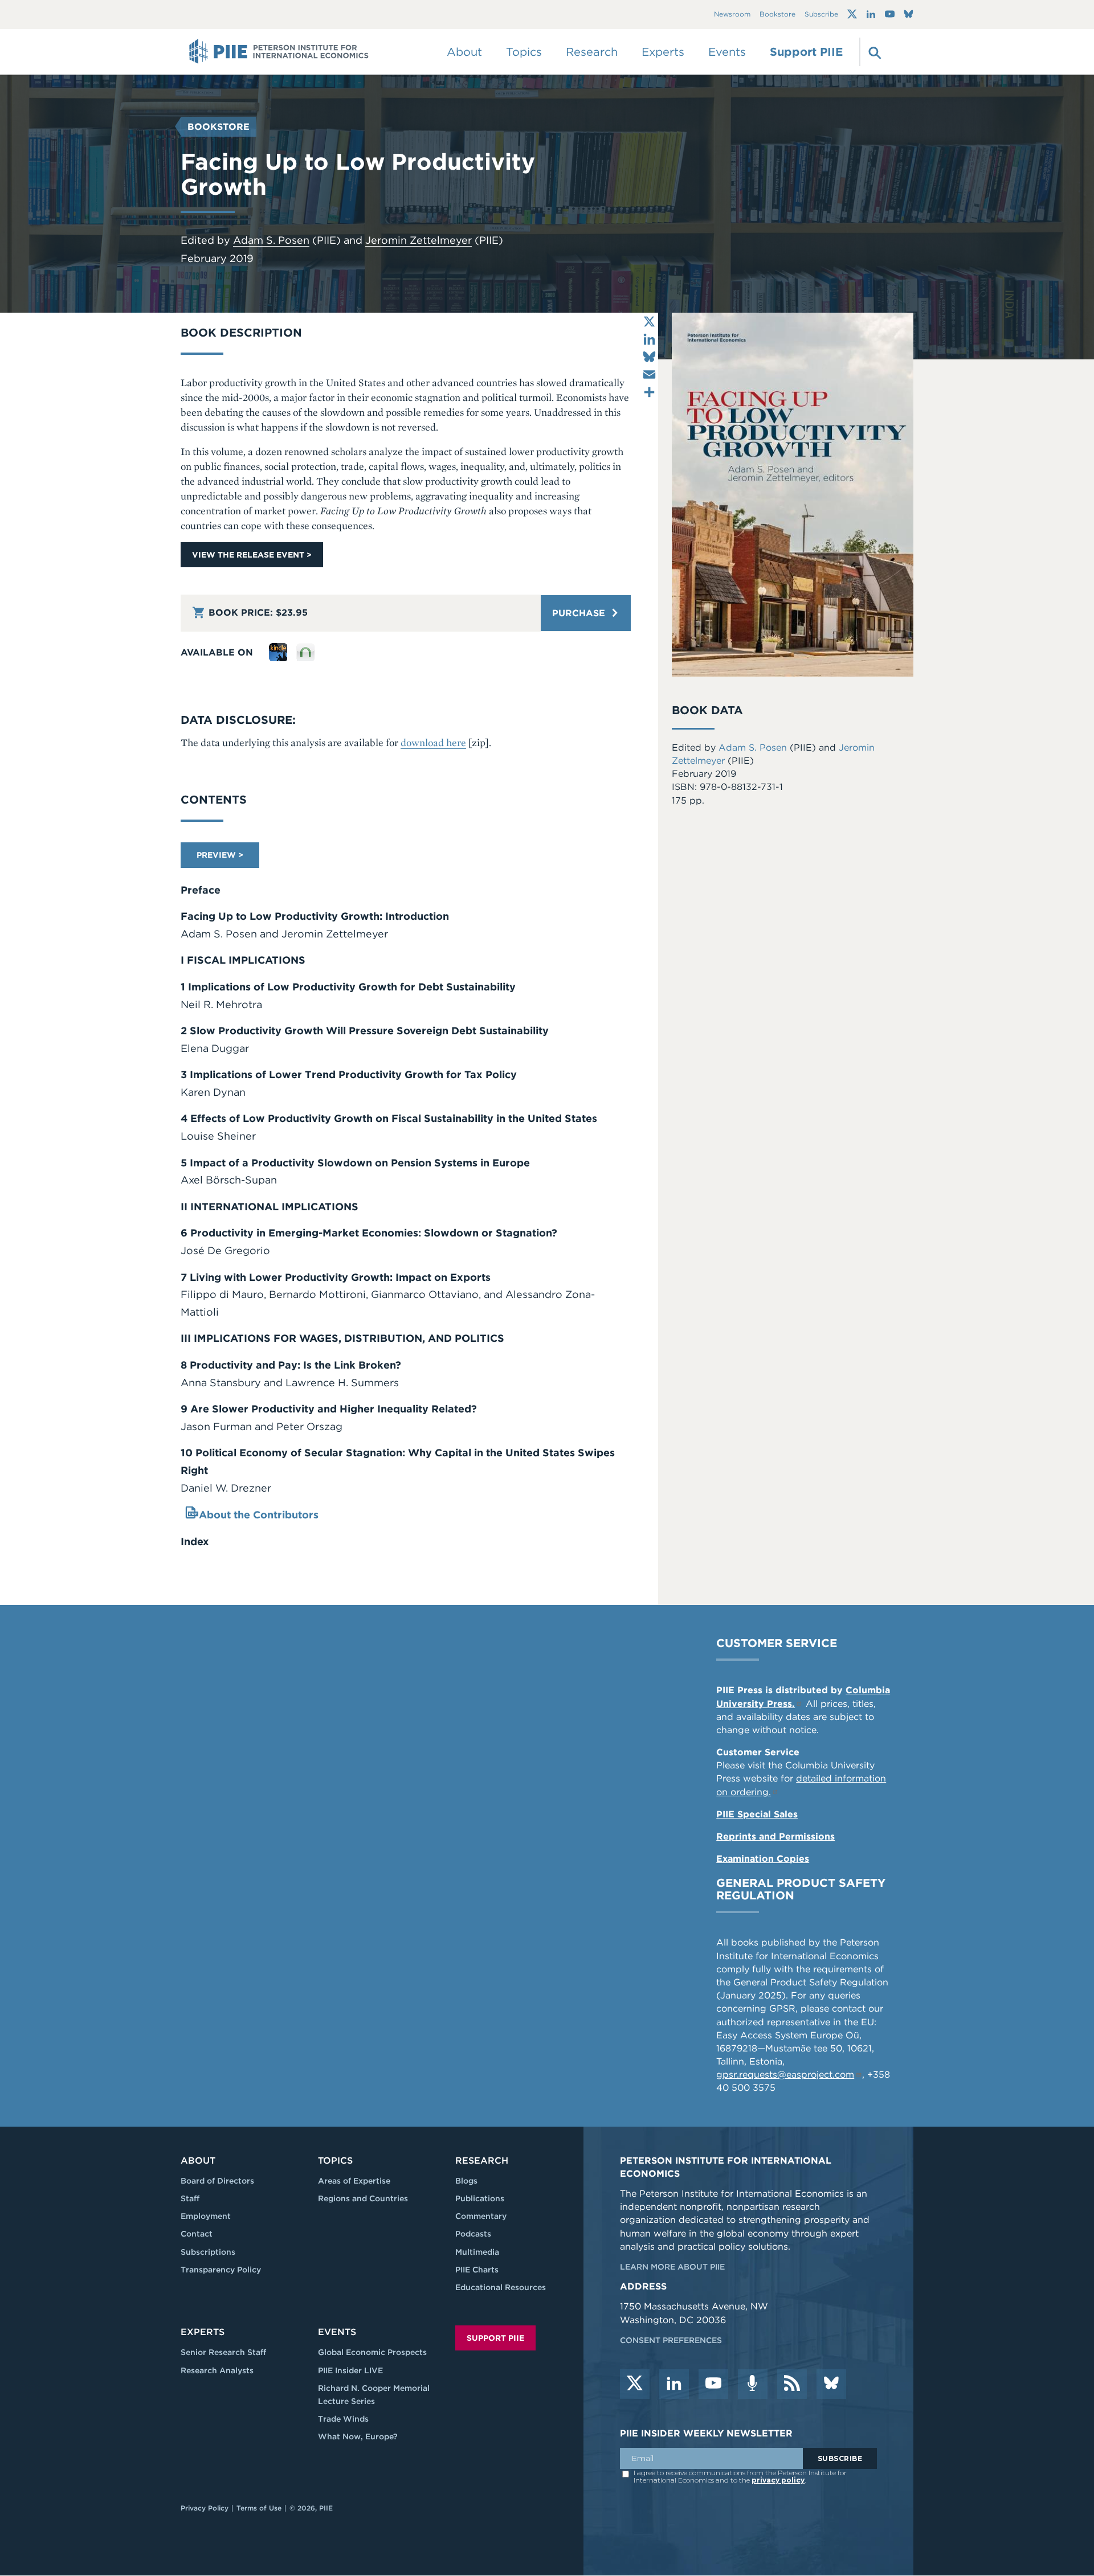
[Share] (649, 392)
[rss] (792, 2384)
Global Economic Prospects (372, 2352)
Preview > (220, 855)
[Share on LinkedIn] (649, 339)
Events (727, 52)
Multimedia (477, 2252)
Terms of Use (259, 2508)
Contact (197, 2234)
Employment (206, 2216)
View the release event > (252, 555)
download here (433, 742)
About (198, 2161)
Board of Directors (217, 2181)
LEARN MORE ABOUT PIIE (672, 2267)
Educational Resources (501, 2287)
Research (482, 2161)
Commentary (481, 2216)
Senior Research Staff (223, 2352)
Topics (335, 2161)
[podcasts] (753, 2384)
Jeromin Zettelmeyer (419, 240)
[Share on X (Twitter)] (649, 322)
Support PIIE (806, 52)
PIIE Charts (477, 2270)
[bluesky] (831, 2384)
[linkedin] (674, 2384)
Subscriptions (208, 2252)
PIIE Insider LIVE (350, 2370)
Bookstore (777, 15)
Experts (203, 2332)
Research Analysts (217, 2370)
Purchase (580, 613)
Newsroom (732, 15)
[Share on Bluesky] (649, 357)
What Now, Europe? (358, 2436)
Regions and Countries (363, 2198)
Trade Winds (343, 2419)
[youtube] (713, 2384)
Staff (190, 2198)
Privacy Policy (205, 2508)
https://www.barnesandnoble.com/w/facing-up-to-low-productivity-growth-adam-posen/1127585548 (305, 652)
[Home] (279, 52)
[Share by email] (649, 374)
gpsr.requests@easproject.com (785, 2075)
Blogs (466, 2181)
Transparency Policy (221, 2270)
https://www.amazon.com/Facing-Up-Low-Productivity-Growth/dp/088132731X (278, 652)
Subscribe (821, 15)
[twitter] (635, 2384)
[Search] (873, 52)
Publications (480, 2198)
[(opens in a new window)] (852, 14)
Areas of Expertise (354, 2181)
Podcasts (473, 2234)
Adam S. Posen (271, 240)
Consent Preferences (671, 2340)
